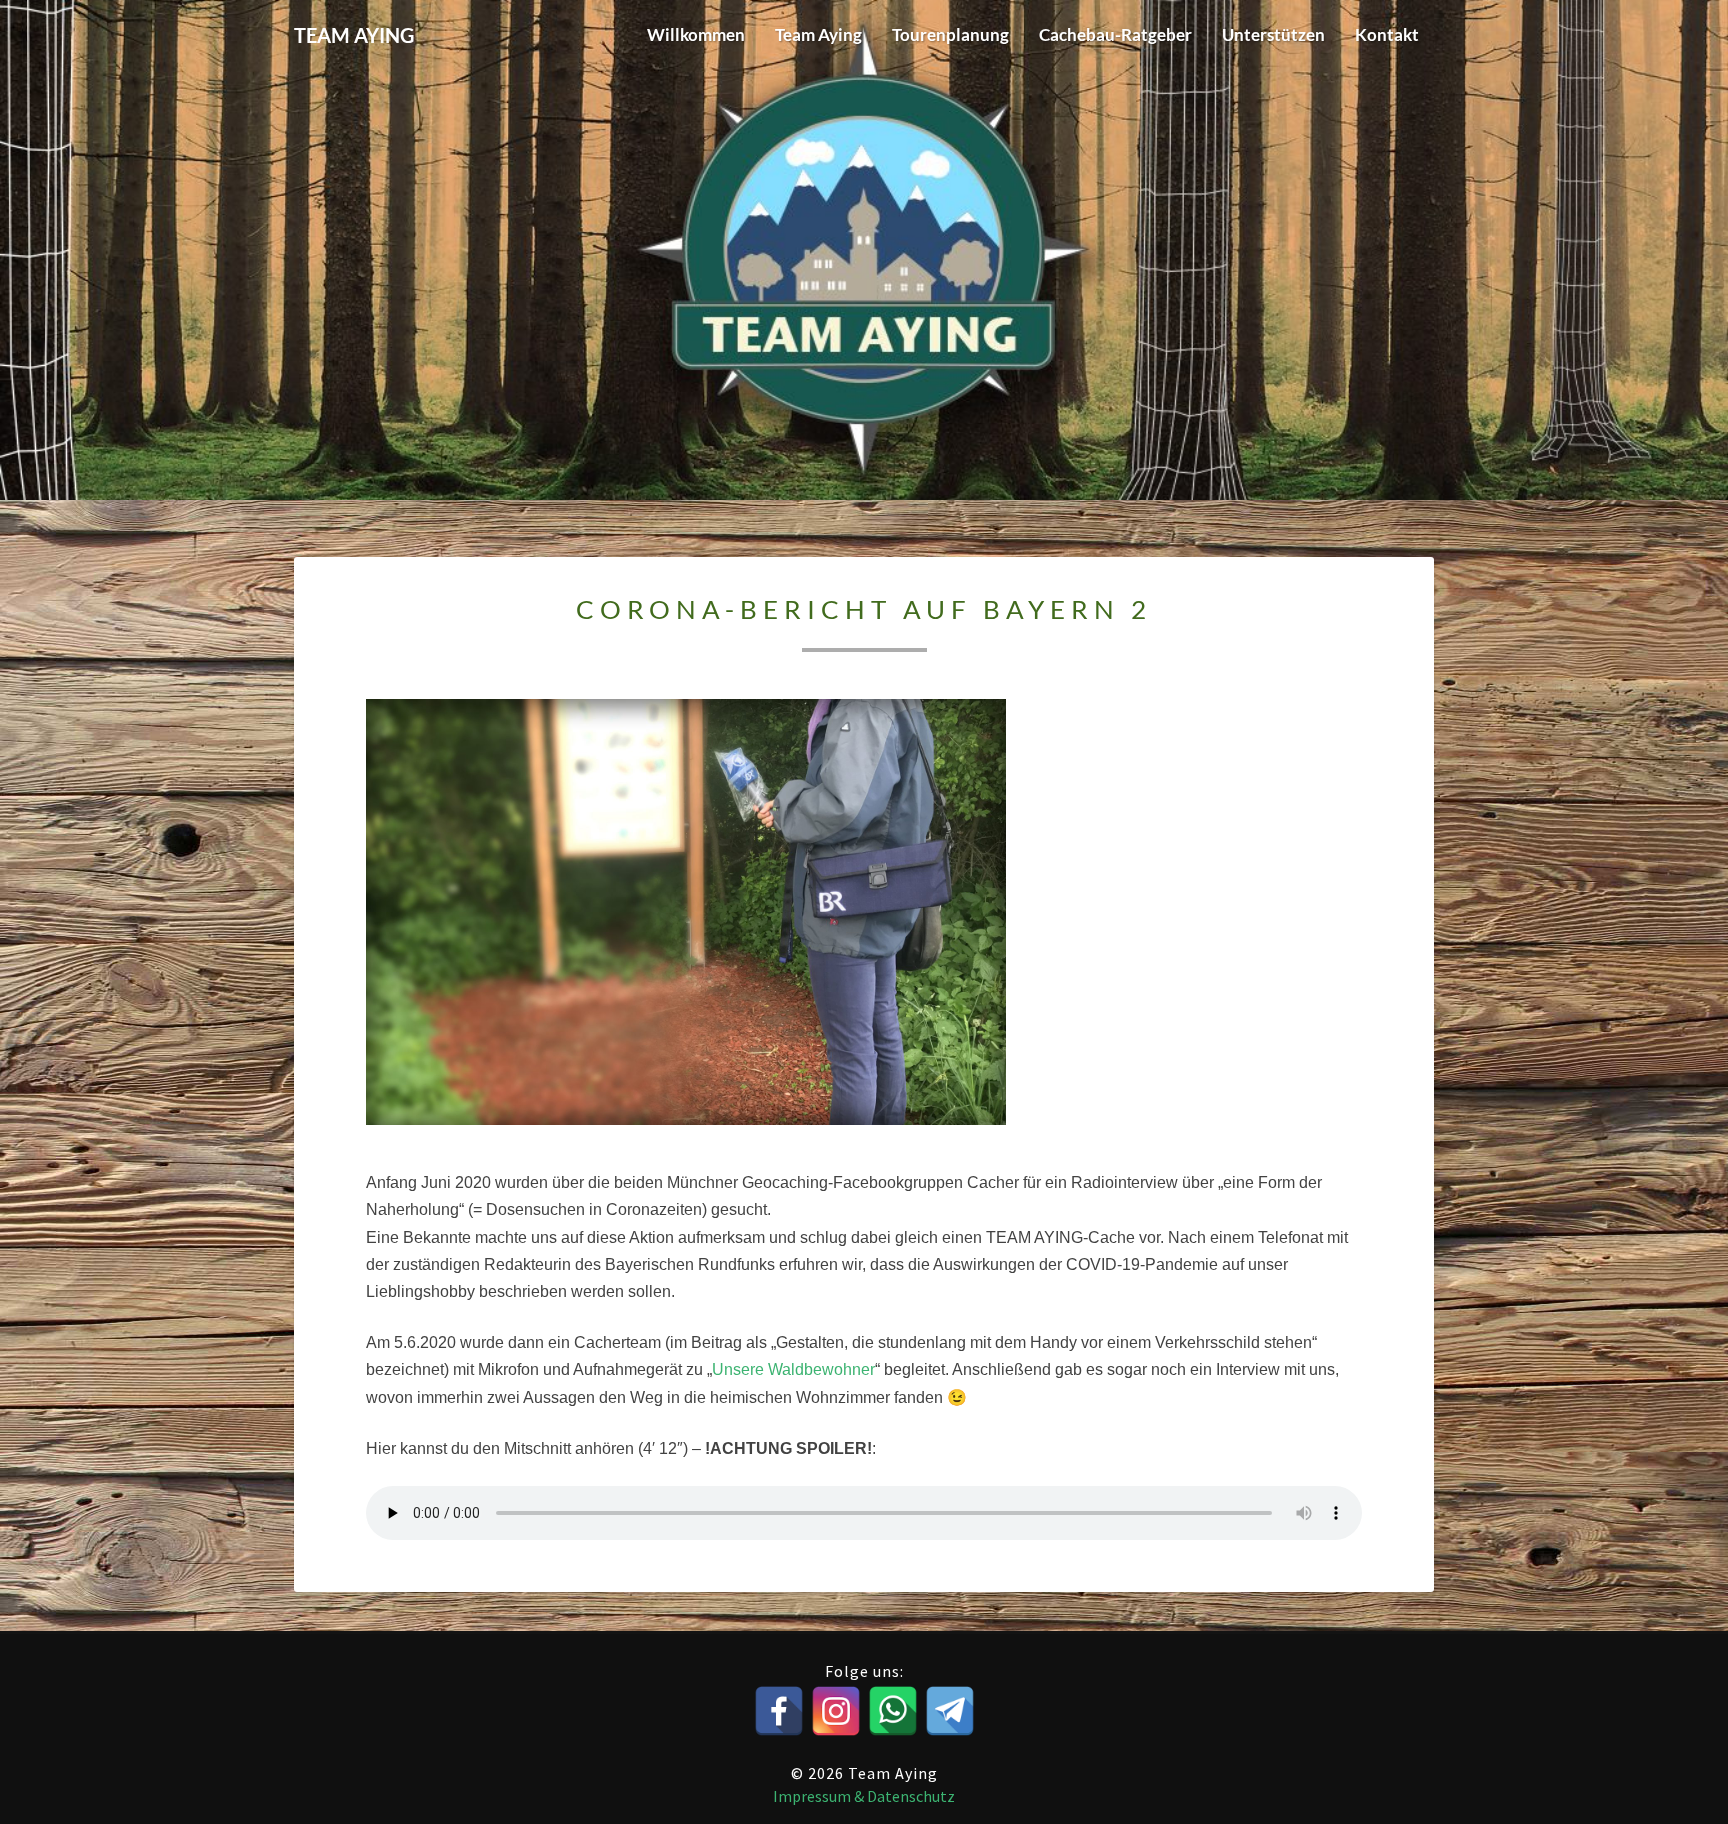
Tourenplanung (950, 34)
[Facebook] (779, 1711)
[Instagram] (836, 1711)
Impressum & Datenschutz (864, 1796)
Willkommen (696, 34)
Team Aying (818, 34)
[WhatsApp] (893, 1711)
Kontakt (1387, 34)
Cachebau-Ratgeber (1115, 34)
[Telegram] (950, 1711)
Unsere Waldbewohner (793, 1369)
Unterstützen (1273, 34)
